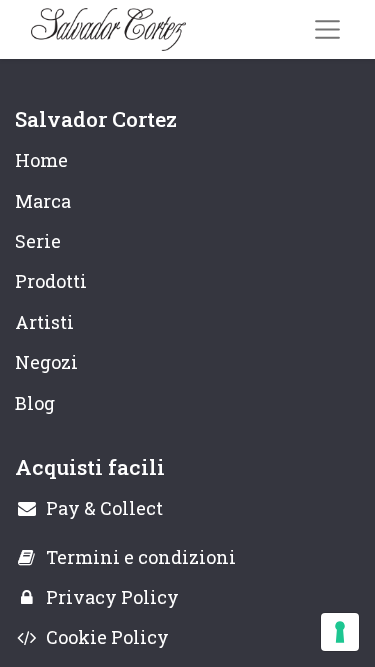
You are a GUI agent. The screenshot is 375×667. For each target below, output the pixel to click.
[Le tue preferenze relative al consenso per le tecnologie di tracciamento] (340, 632)
